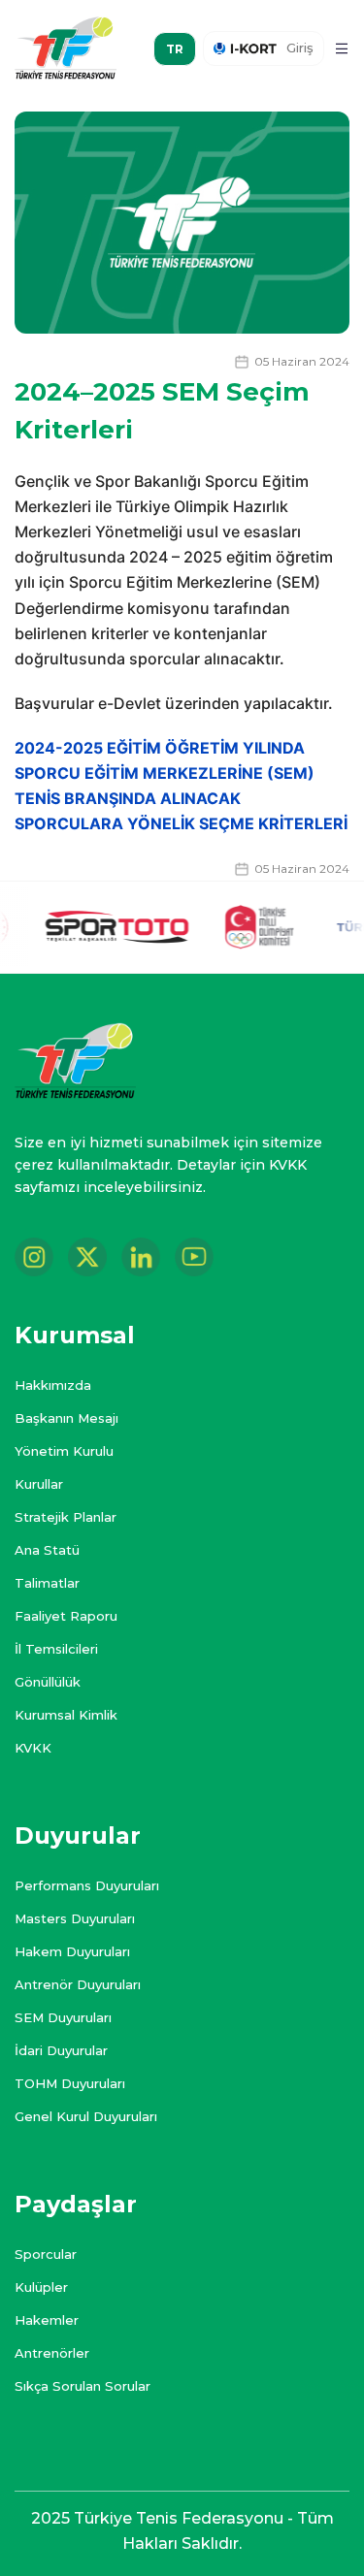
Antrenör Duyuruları (78, 1984)
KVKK (33, 1748)
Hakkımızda (53, 1385)
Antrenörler (52, 2353)
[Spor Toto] (100, 928)
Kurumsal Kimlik (66, 1715)
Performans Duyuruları (87, 1885)
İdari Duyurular (61, 2050)
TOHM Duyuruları (70, 2083)
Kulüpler (41, 2287)
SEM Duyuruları (63, 2017)
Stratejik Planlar (66, 1517)
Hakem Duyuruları (72, 1951)
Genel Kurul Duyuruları (86, 2116)
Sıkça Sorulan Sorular (83, 2386)
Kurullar (39, 1484)
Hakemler (47, 2320)
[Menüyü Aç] (342, 48)
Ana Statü (47, 1550)
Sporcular (46, 2254)
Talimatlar (47, 1583)
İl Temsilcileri (56, 1649)
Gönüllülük (48, 1682)
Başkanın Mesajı (66, 1418)
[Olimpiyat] (242, 927)
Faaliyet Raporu (66, 1616)
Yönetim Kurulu (64, 1451)
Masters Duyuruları (75, 1918)
